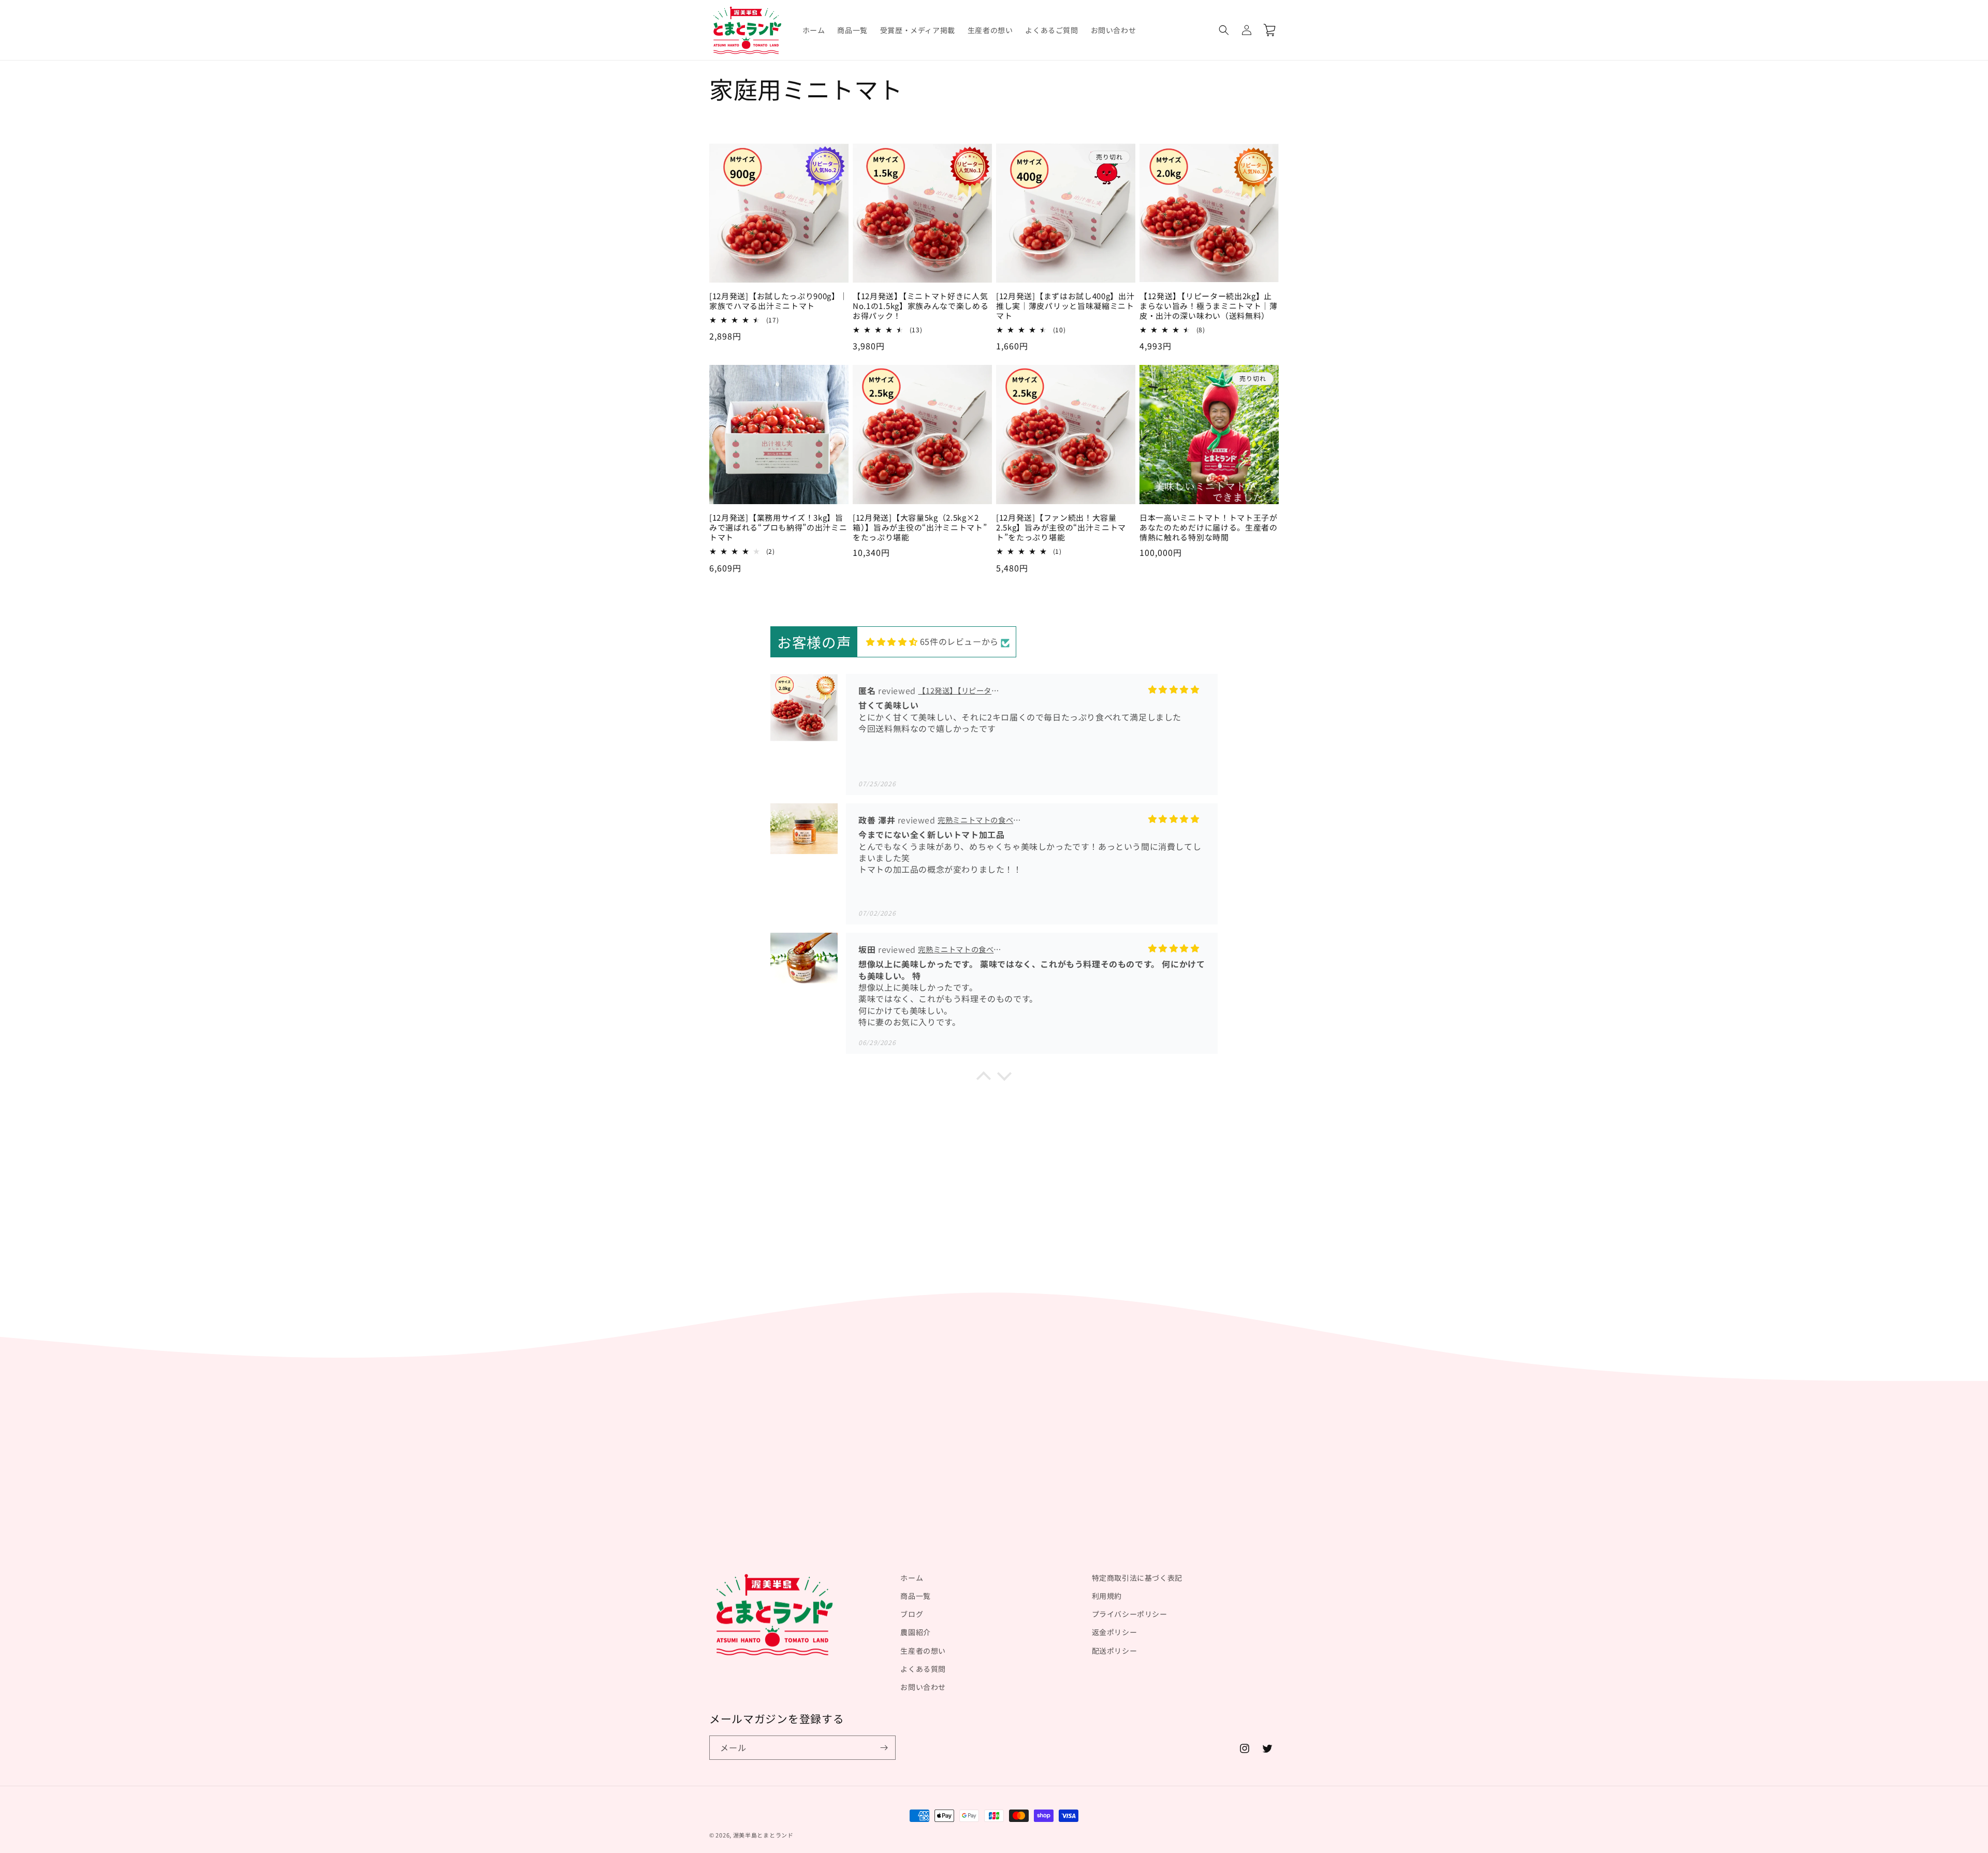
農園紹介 (915, 1632)
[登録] (884, 1748)
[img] (892, 642)
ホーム (912, 1578)
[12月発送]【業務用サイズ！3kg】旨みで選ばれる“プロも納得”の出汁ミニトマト (778, 528)
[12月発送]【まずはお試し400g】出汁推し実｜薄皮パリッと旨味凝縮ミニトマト (1065, 306)
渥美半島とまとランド (763, 1835)
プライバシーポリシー (1130, 1614)
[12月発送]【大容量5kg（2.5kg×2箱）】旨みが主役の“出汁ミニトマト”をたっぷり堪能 (920, 528)
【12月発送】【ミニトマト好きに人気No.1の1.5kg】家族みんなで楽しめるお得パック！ (921, 306)
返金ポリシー (1115, 1632)
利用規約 (1107, 1596)
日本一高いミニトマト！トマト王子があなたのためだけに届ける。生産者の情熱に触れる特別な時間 (1209, 528)
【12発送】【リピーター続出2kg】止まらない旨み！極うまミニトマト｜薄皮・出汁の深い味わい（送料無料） (1209, 306)
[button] (1224, 30)
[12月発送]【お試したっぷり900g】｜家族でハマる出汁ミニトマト (779, 301)
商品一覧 (915, 1596)
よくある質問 (923, 1669)
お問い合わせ (923, 1687)
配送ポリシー (1115, 1651)
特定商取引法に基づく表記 (1137, 1578)
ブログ (912, 1614)
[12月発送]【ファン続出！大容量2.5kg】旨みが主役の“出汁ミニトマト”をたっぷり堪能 (1061, 528)
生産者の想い (923, 1651)
